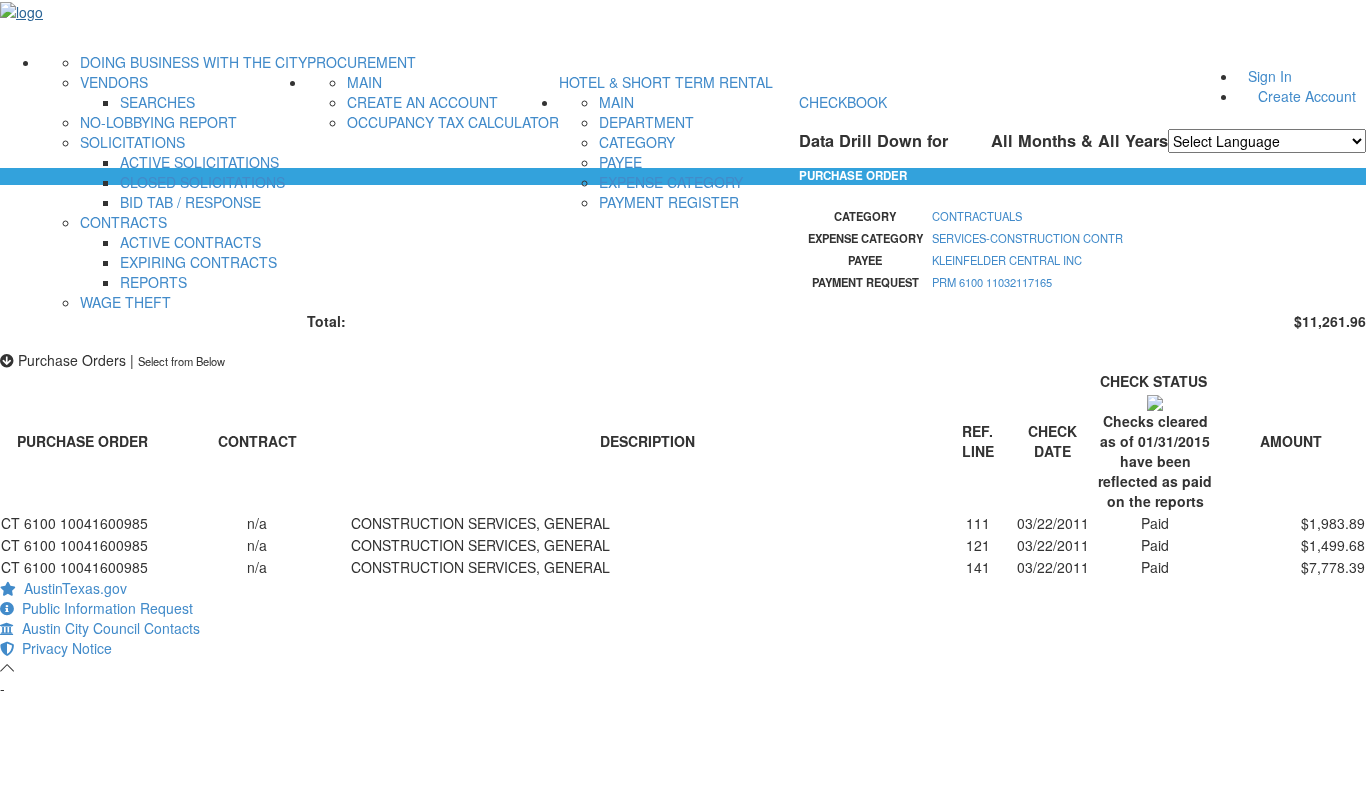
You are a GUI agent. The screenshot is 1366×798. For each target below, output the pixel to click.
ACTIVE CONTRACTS (190, 242)
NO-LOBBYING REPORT (158, 122)
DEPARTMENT (646, 122)
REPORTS (153, 282)
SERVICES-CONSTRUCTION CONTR (1027, 238)
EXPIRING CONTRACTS (198, 262)
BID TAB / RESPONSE (190, 202)
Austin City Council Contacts (107, 628)
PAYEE (620, 162)
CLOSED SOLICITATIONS (202, 182)
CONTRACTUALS (977, 216)
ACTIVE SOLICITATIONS (199, 162)
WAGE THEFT (125, 302)
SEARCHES (157, 102)
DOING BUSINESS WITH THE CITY (193, 62)
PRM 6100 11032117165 (992, 282)
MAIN (364, 82)
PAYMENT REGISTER (669, 202)
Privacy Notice (63, 648)
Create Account (1307, 96)
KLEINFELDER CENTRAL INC (1007, 260)
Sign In (1270, 76)
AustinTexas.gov (71, 588)
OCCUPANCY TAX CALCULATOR (453, 122)
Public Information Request (103, 608)
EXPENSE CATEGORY (671, 182)
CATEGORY (637, 142)
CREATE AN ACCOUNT (422, 102)
